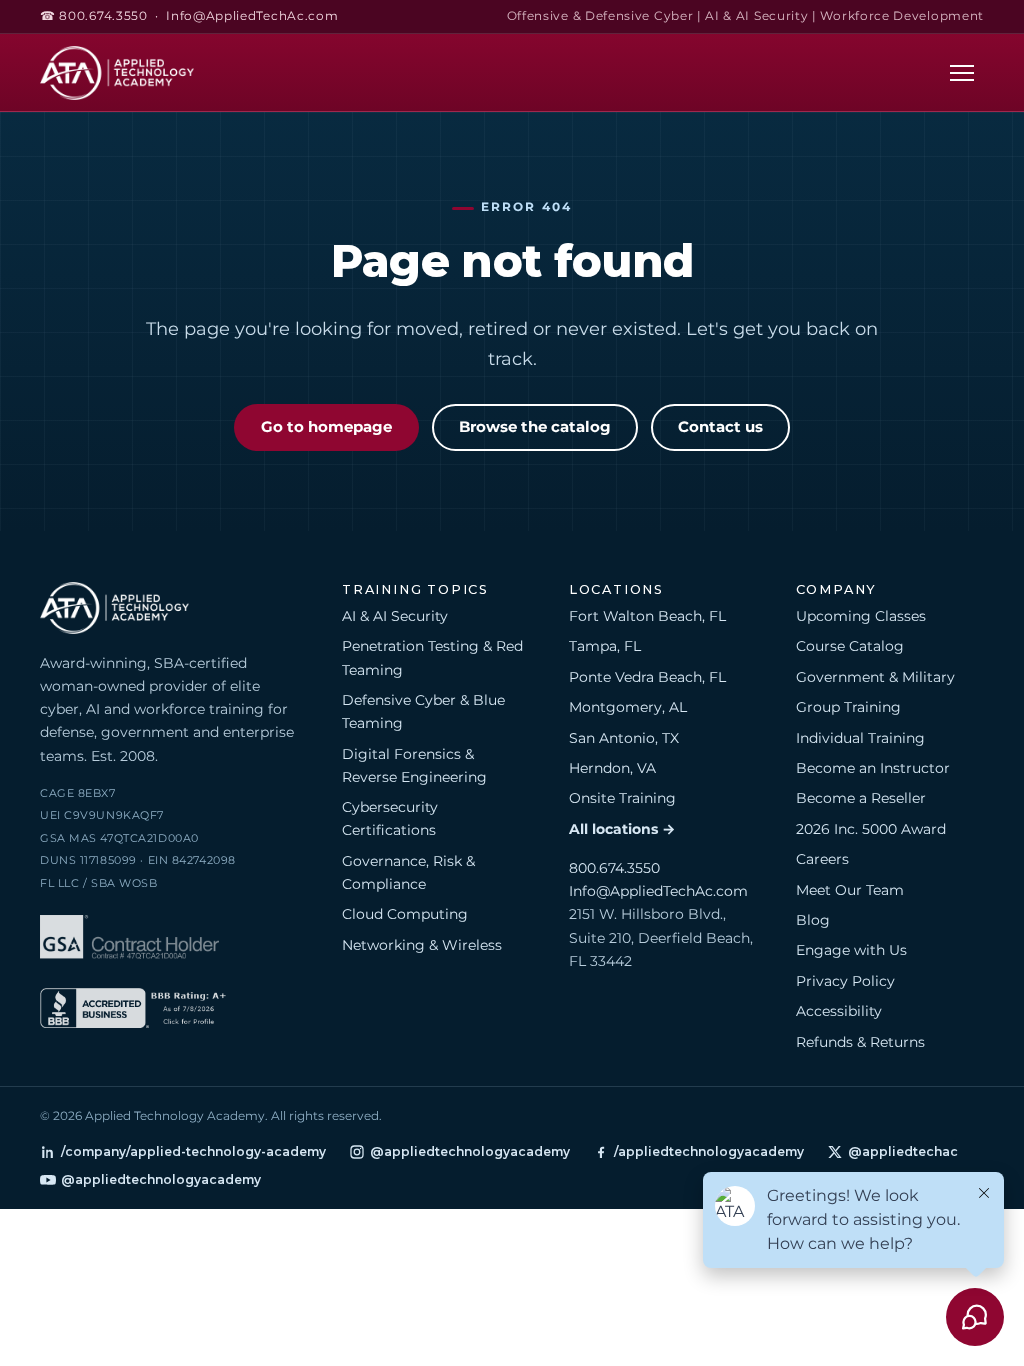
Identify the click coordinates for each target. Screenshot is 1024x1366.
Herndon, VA (612, 768)
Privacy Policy (845, 981)
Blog (813, 920)
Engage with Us (851, 950)
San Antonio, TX (624, 738)
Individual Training (860, 738)
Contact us (720, 427)
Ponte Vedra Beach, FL (647, 677)
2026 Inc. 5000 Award (871, 829)
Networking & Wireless (422, 945)
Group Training (848, 707)
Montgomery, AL (628, 707)
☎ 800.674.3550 (94, 16)
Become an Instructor (873, 768)
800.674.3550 (614, 868)
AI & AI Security (395, 616)
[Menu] (962, 72)
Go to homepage (326, 427)
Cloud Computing (405, 914)
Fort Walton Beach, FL (647, 616)
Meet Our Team (850, 890)
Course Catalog (850, 646)
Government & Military (875, 677)
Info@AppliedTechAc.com (252, 16)
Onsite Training (622, 798)
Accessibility (839, 1011)
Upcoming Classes (861, 616)
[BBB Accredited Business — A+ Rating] (133, 1011)
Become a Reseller (861, 798)
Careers (822, 859)
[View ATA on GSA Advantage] (129, 940)
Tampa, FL (605, 646)
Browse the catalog (535, 427)
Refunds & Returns (860, 1042)
